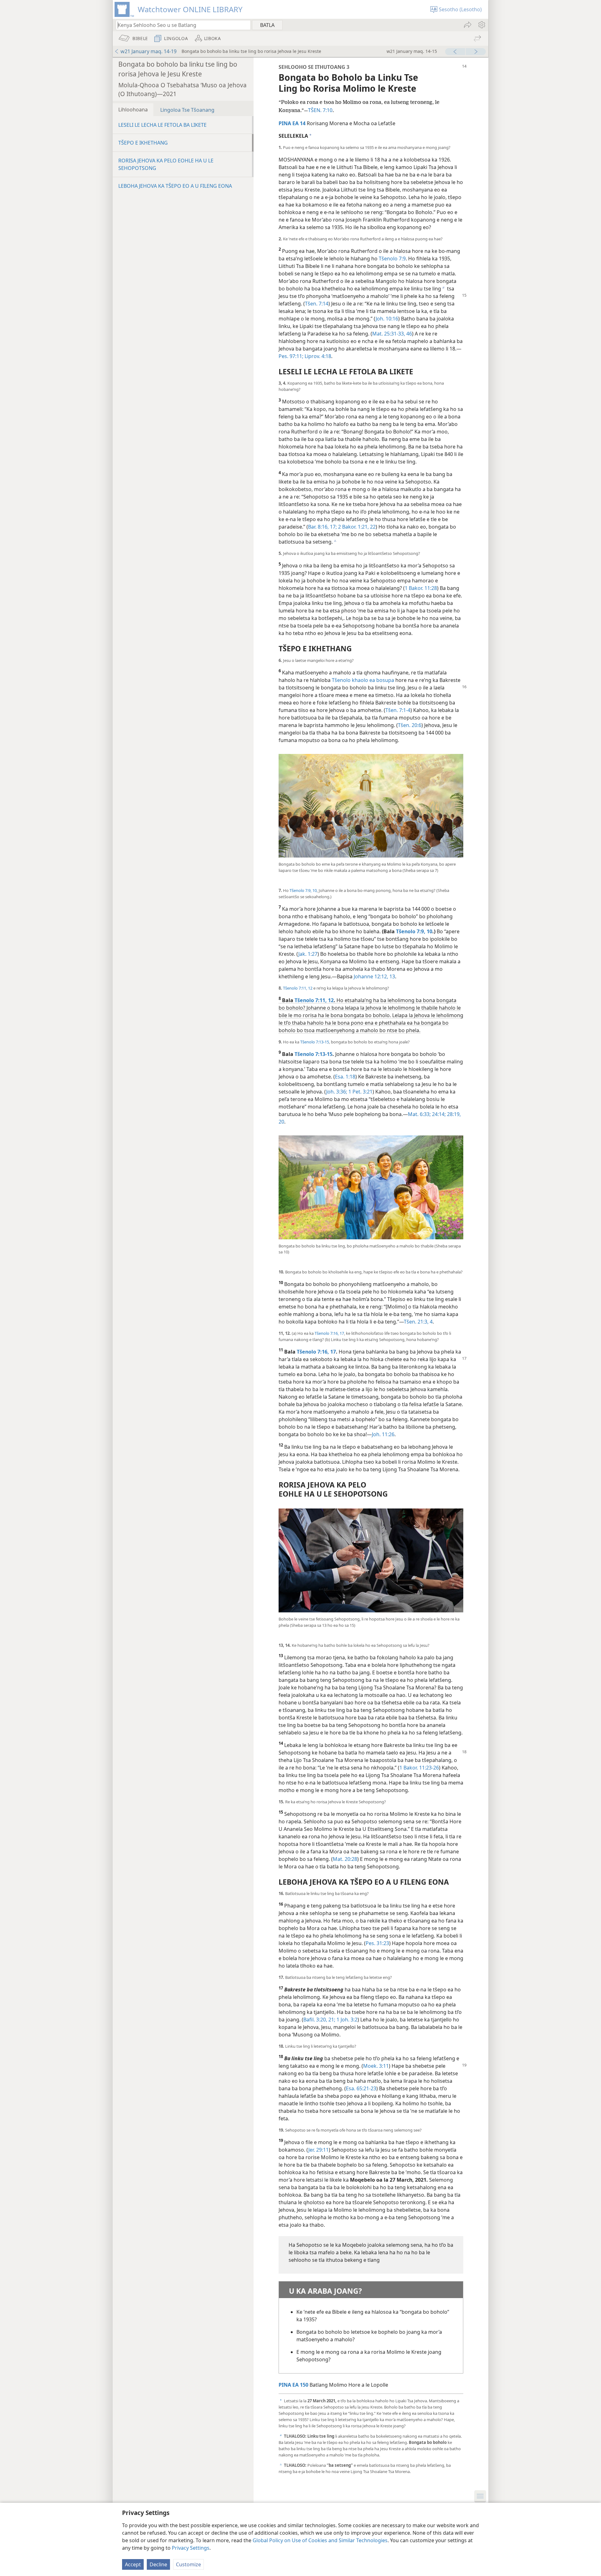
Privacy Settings (191, 2548)
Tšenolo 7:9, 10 (303, 890)
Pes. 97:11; (291, 356)
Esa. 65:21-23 (361, 2088)
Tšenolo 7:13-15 (315, 1042)
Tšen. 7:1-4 (398, 710)
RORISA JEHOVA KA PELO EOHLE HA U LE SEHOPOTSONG (166, 164)
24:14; (438, 1114)
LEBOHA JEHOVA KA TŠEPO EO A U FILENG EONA (175, 186)
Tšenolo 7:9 (392, 259)
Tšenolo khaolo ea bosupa (363, 680)
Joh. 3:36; (337, 1092)
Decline (158, 2564)
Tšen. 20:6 (410, 725)
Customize (188, 2564)
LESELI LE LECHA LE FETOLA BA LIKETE (162, 125)
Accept (133, 2564)
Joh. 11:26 (383, 1434)
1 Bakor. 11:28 (421, 588)
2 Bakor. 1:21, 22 (356, 527)
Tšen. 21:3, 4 (418, 1322)
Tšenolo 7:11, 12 (298, 988)
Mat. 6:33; (419, 1114)
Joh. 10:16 (387, 319)
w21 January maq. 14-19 (149, 51)
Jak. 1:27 (308, 954)
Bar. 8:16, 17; (322, 527)
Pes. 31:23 (377, 1943)
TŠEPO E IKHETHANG (143, 143)
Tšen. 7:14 (317, 304)
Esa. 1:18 (345, 1077)
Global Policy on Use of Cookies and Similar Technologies (320, 2540)
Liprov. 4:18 (317, 356)
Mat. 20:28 (345, 1859)
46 (408, 334)
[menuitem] (481, 25)
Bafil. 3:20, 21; (319, 2020)
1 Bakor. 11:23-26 (419, 1768)
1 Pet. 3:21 (360, 1092)
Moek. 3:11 (376, 2066)
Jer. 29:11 (318, 2150)
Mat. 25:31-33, (389, 334)
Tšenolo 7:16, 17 (329, 1333)
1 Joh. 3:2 (346, 2020)
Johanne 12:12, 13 (374, 976)
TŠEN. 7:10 (320, 110)
